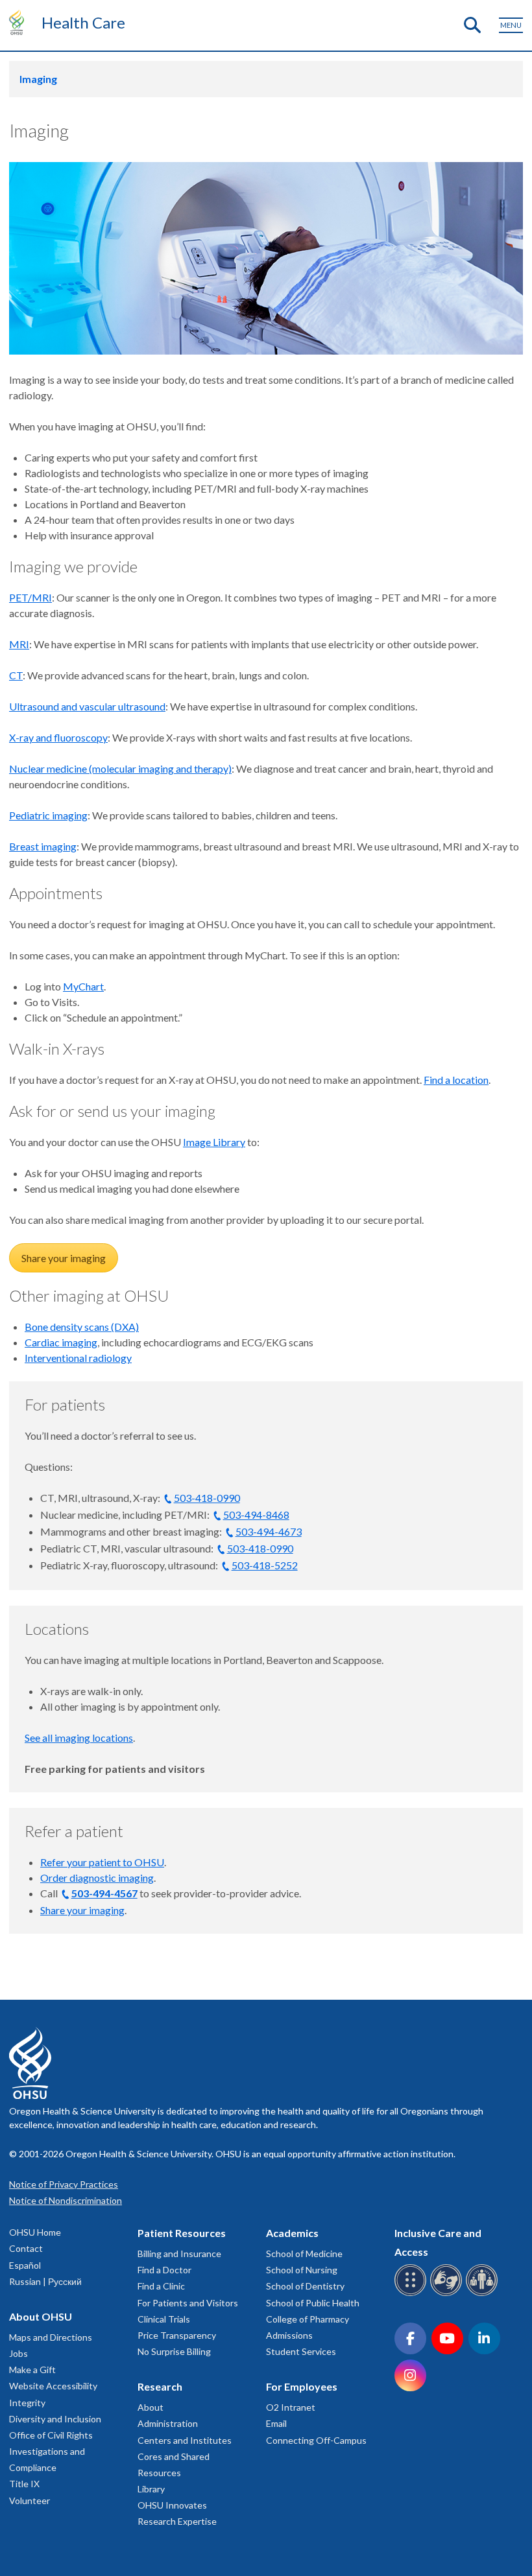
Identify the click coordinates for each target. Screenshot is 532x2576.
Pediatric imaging (48, 815)
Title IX (24, 2484)
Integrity (27, 2403)
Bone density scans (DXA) (82, 1327)
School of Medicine (304, 2254)
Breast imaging (43, 846)
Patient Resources (182, 2233)
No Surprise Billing (174, 2351)
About (151, 2407)
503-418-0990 (207, 1498)
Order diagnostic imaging (97, 1878)
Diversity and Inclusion (55, 2419)
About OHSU (41, 2316)
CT (16, 675)
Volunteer (30, 2500)
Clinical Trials (164, 2319)
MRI (19, 644)
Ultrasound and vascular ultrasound (87, 706)
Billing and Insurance (179, 2254)
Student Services (301, 2351)
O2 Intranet (291, 2407)
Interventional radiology (78, 1358)
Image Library (214, 1142)
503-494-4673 (269, 1531)
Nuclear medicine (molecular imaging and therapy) (120, 768)
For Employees (302, 2386)
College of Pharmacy (308, 2319)
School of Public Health (313, 2303)
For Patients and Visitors (188, 2303)
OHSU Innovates (172, 2505)
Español (25, 2265)
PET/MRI (30, 597)
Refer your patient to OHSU (102, 1862)
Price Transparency (177, 2335)
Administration (168, 2423)
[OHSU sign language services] (448, 2294)
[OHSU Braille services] (412, 2294)
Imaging (38, 79)
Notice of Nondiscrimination (66, 2200)
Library (151, 2489)
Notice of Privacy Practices (64, 2184)
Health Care (83, 22)
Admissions (289, 2335)
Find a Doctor (164, 2270)
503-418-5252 (265, 1565)
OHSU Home (35, 2232)
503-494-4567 (104, 1893)
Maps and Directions (51, 2337)
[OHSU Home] (20, 22)
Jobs (18, 2353)
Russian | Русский (45, 2281)
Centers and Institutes (185, 2440)
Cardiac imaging (61, 1342)
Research (160, 2386)
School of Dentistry (305, 2286)
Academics (292, 2233)
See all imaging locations (79, 1738)
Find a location (456, 1080)
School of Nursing (302, 2270)
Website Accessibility (53, 2386)
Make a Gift (32, 2370)
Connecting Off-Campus (316, 2440)
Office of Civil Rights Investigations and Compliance (51, 2451)
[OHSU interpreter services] (484, 2294)
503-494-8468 (256, 1515)
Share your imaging (64, 1258)
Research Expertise (177, 2521)
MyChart (83, 986)
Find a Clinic (161, 2286)
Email (276, 2423)
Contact (26, 2248)
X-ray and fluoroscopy (58, 737)
